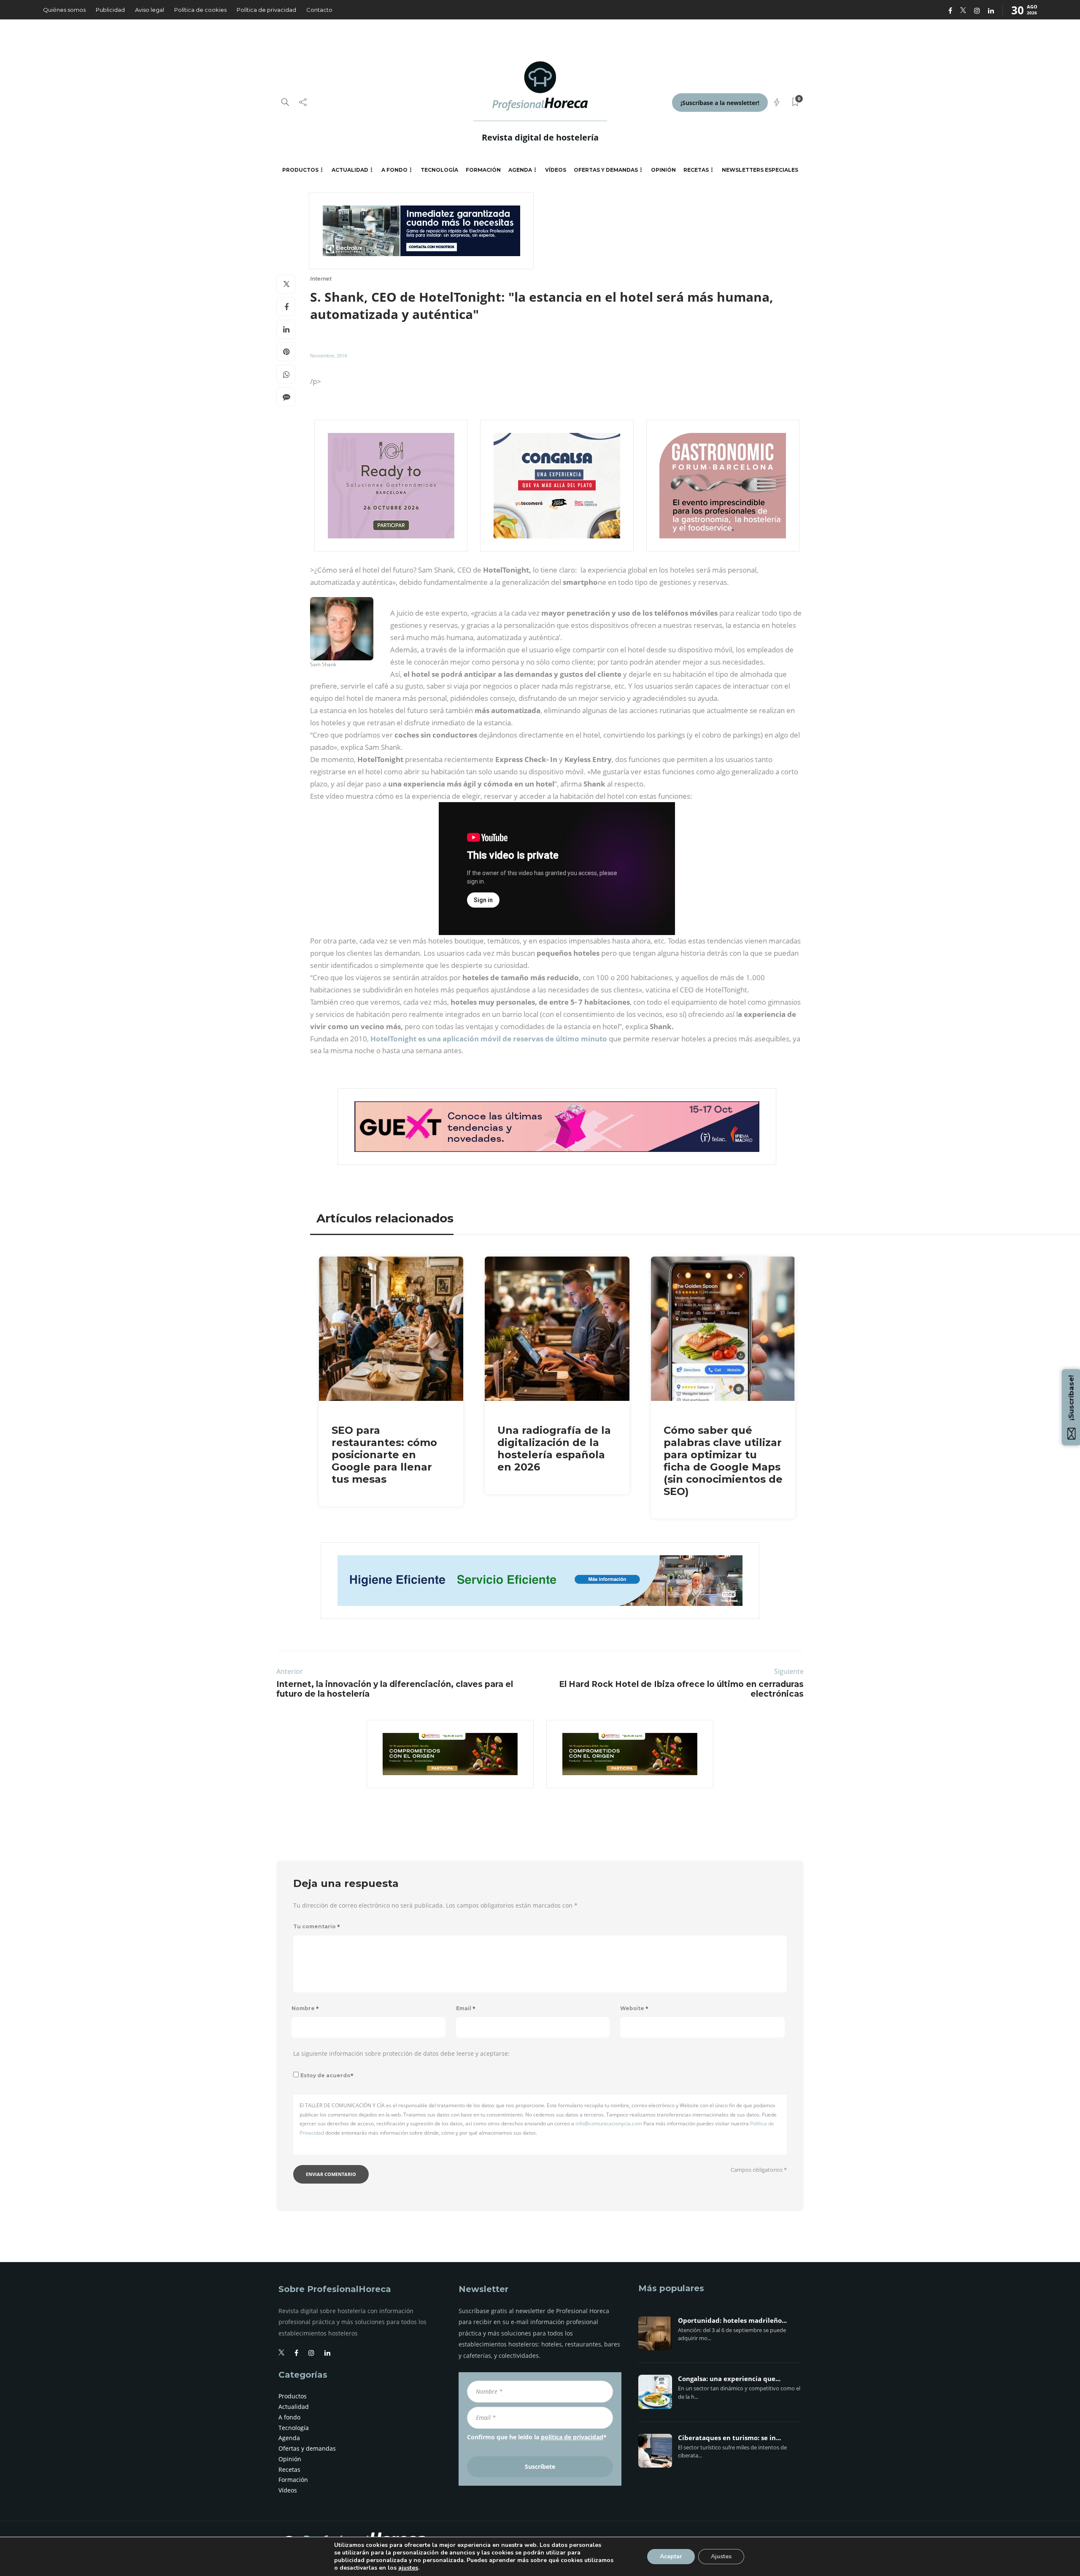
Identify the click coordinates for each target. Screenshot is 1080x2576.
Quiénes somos (64, 10)
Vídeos (556, 170)
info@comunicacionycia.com (609, 2123)
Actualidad (350, 170)
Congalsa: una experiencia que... (729, 2379)
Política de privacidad (266, 10)
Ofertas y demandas (606, 170)
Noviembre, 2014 (328, 355)
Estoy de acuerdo (327, 2075)
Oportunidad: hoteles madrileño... (732, 2321)
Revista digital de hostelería (540, 137)
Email (466, 2008)
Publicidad (110, 10)
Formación (483, 170)
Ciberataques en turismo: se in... (729, 2438)
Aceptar (671, 2556)
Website (634, 2008)
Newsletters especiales (760, 170)
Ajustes (721, 2556)
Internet (321, 279)
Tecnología (439, 170)
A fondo (394, 170)
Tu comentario (317, 1926)
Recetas (696, 170)
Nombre (305, 2008)
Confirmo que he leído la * (537, 2437)
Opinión (663, 170)
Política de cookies (200, 10)
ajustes (408, 2568)
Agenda (520, 170)
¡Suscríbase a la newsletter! (720, 103)
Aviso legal (150, 10)
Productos (300, 170)
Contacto (319, 10)
